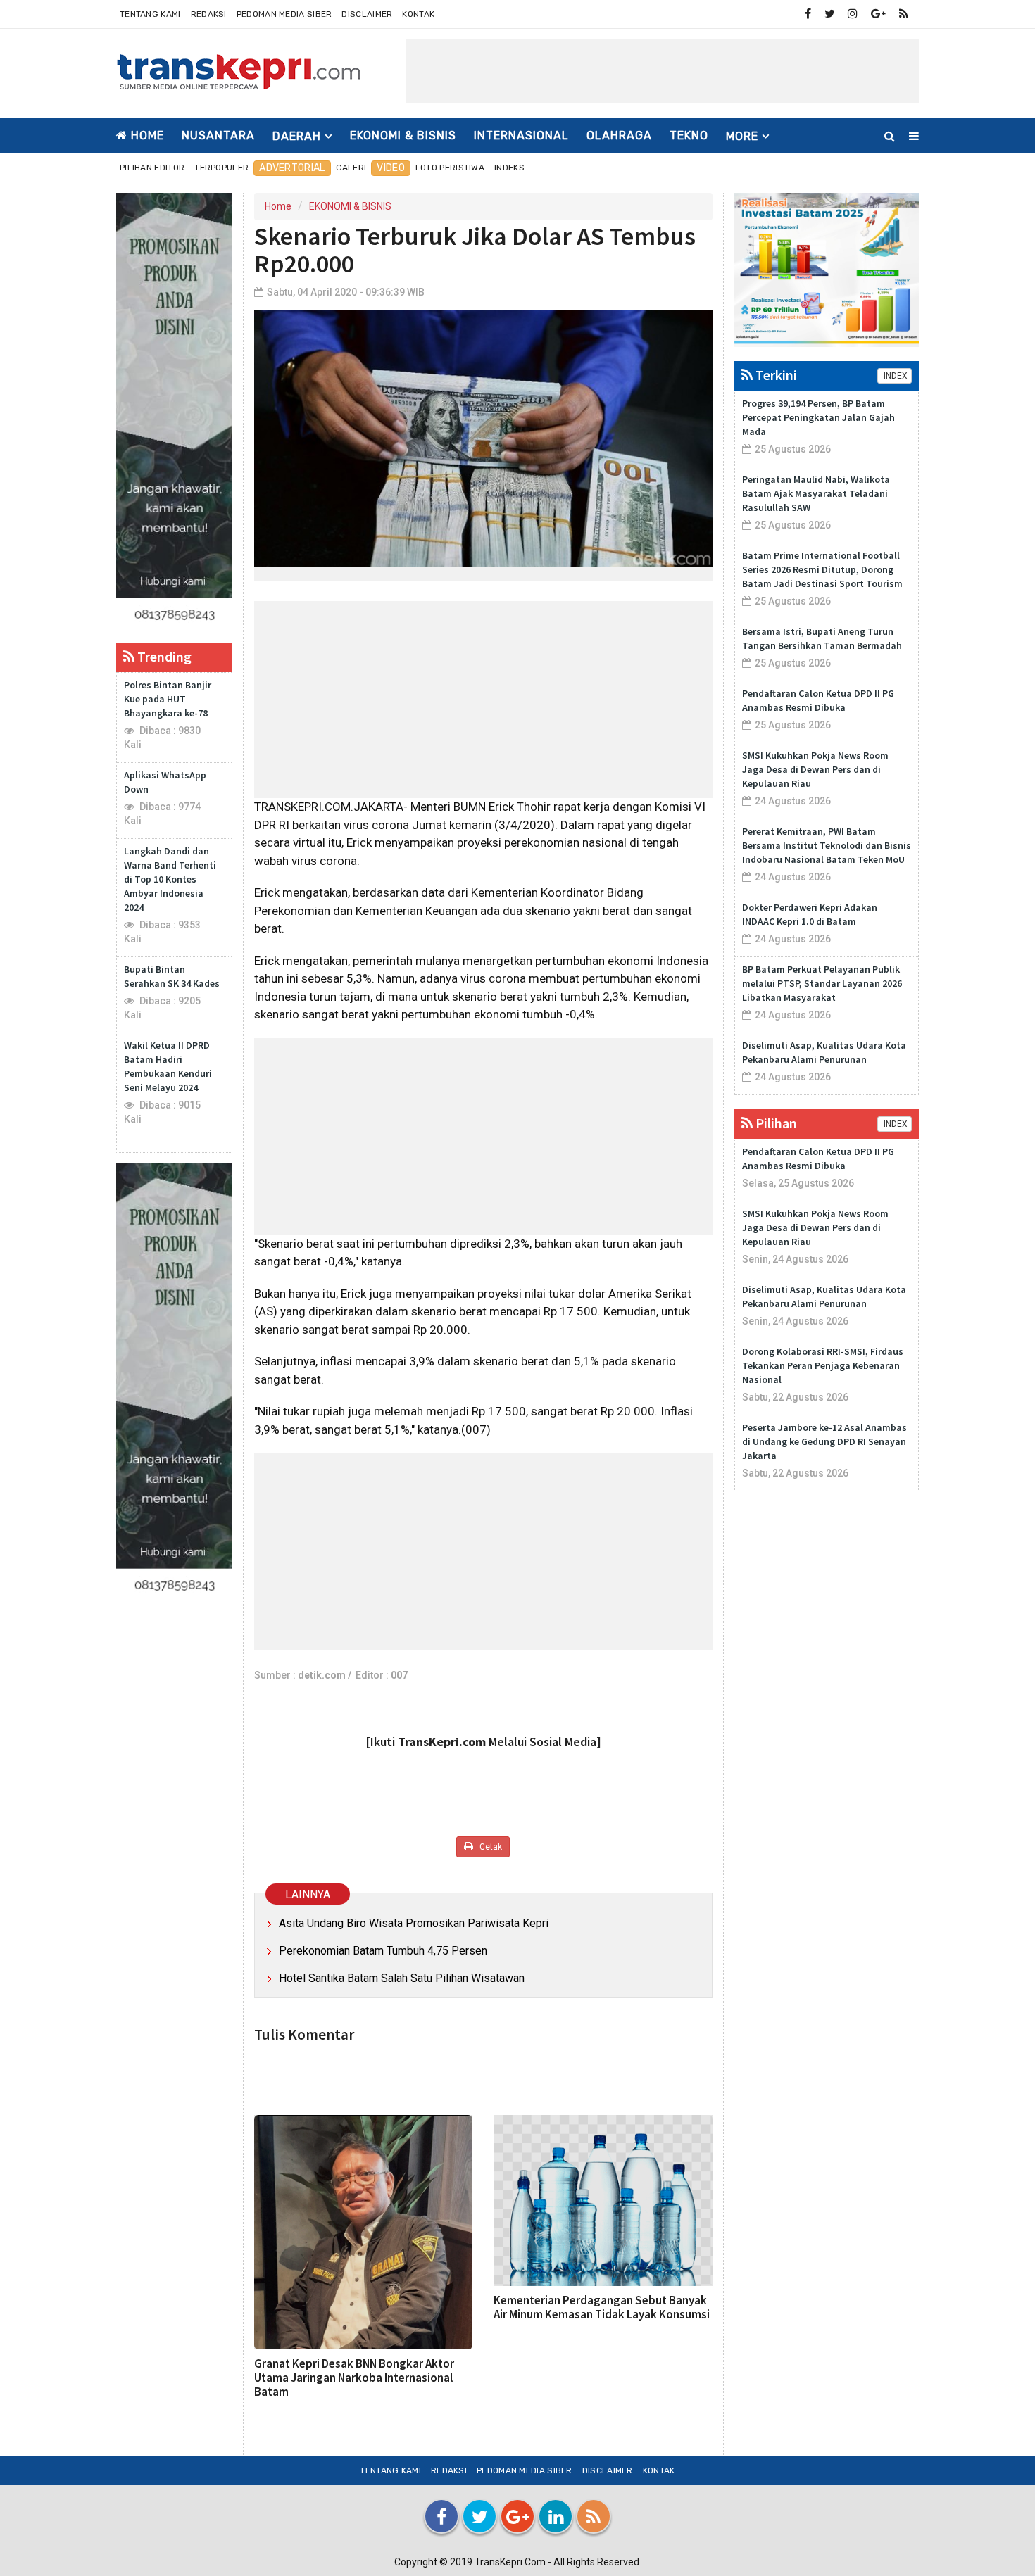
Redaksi (209, 14)
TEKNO (689, 135)
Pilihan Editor (152, 168)
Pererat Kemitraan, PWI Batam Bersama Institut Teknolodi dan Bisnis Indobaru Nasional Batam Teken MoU (827, 845)
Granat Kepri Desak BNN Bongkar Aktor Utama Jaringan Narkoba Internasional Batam (354, 2378)
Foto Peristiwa (450, 168)
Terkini (775, 375)
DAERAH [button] (297, 136)
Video (391, 168)
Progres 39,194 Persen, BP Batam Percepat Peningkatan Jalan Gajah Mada (818, 417)
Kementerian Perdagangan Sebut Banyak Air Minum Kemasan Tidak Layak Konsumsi (602, 2307)
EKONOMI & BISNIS (403, 135)
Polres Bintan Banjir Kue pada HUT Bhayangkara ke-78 (168, 699)
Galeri (351, 168)
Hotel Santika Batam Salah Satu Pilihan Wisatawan (402, 1978)
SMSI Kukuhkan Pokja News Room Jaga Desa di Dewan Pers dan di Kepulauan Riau (815, 769)
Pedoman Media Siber (284, 14)
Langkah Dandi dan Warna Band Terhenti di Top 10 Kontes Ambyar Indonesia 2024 (170, 879)
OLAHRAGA (619, 135)
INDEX (895, 376)
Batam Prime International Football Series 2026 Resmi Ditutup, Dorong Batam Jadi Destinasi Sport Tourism (822, 569)
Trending (163, 656)
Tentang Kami (150, 14)
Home (146, 135)
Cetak (490, 1847)
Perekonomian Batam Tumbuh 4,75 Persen (383, 1951)
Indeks (509, 168)
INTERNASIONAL (521, 135)
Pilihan (775, 1123)
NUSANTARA (218, 135)
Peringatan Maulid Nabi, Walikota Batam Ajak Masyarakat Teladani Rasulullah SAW (816, 493)
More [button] (742, 136)
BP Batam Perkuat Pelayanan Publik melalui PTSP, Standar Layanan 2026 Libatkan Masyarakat (822, 983)
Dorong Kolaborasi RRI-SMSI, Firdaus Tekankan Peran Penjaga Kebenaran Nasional (823, 1365)
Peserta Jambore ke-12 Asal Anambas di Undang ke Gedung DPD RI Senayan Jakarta (824, 1441)
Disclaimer (367, 14)
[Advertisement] (663, 71)
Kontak (418, 14)
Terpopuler (221, 168)
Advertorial (292, 168)
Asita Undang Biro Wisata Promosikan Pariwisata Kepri (414, 1923)
